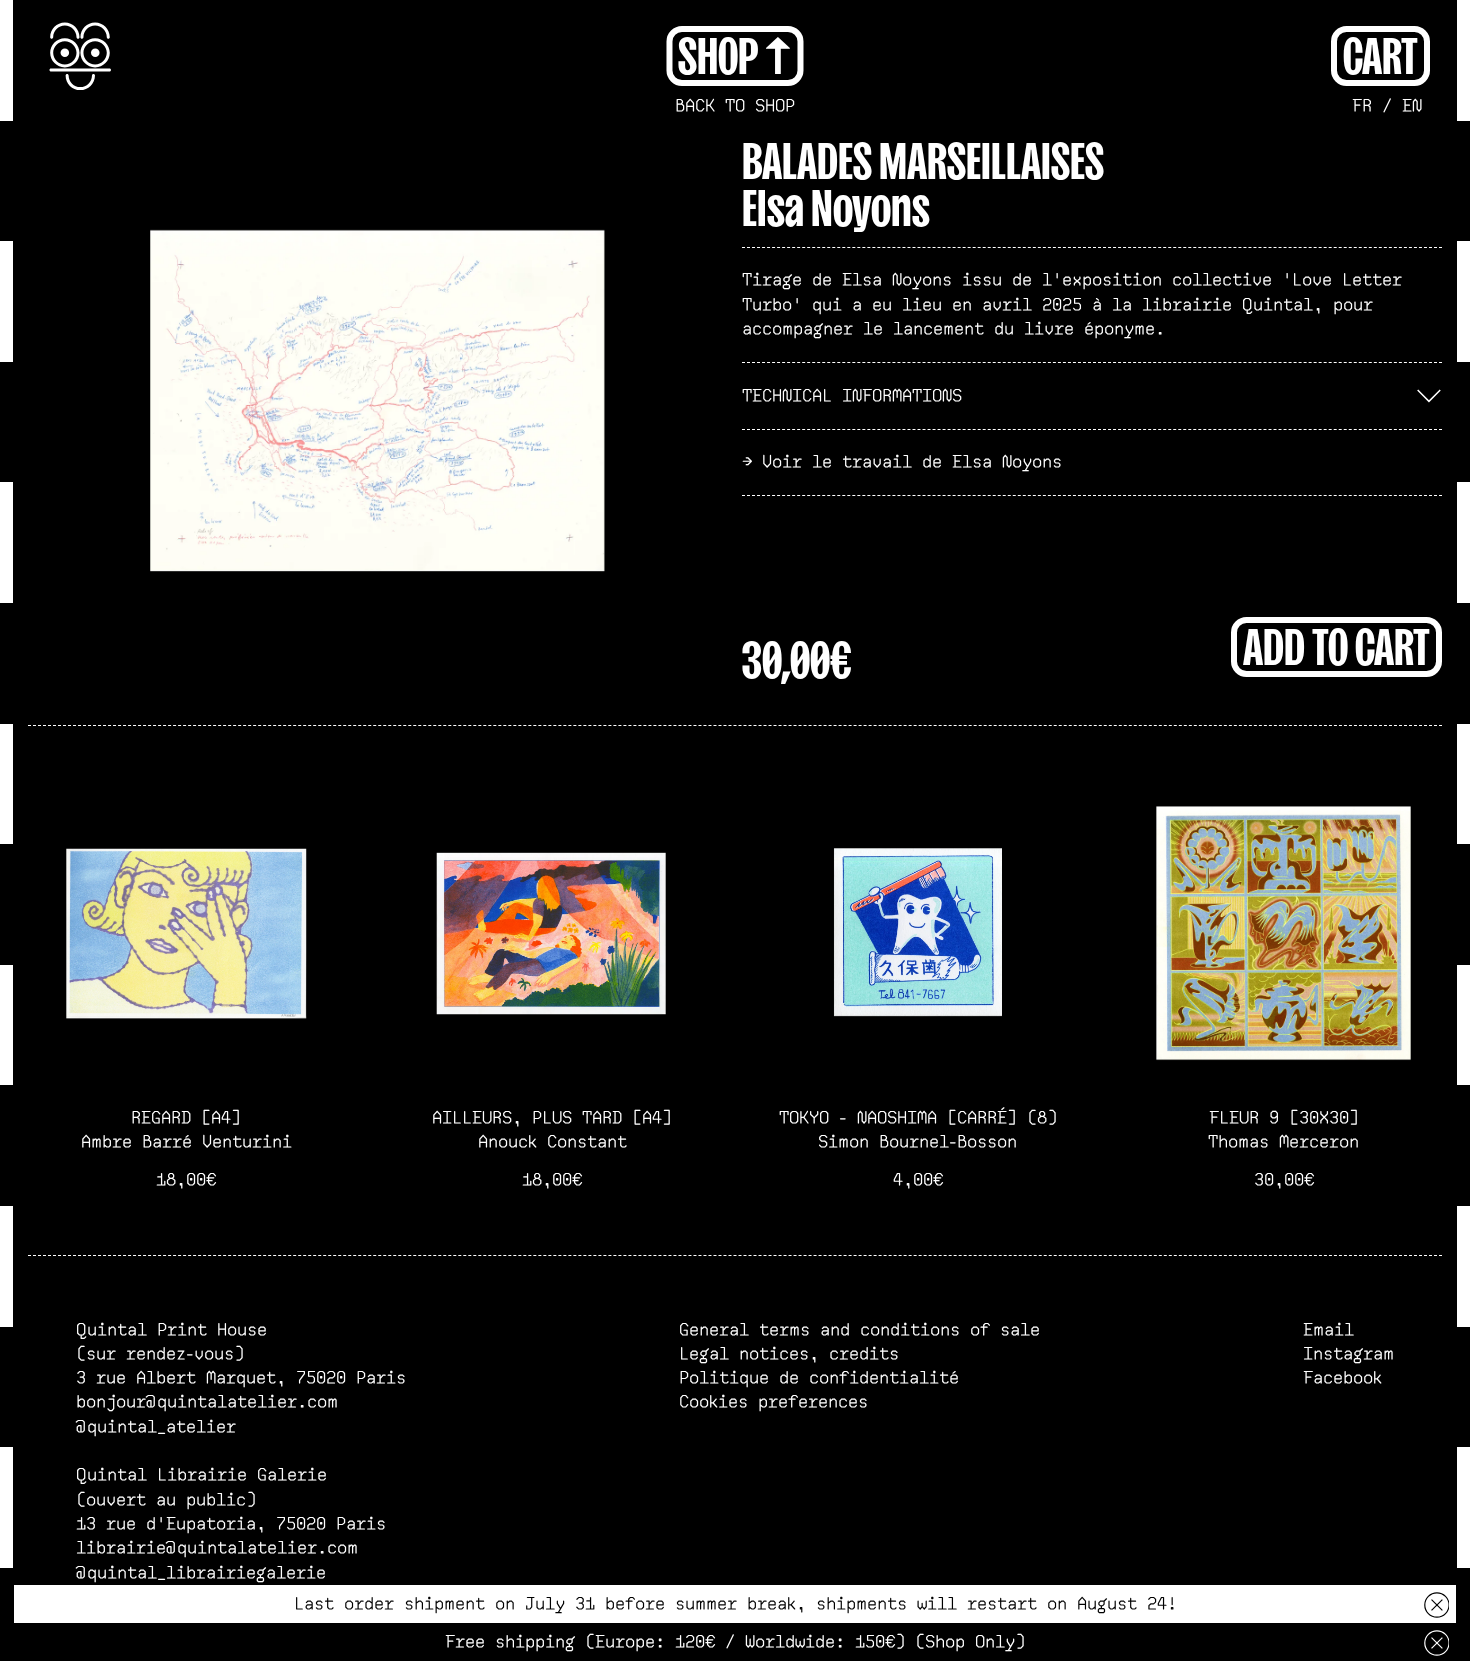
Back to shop (735, 106)
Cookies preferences (773, 1402)
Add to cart (1336, 644)
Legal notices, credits (789, 1354)
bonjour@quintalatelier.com (207, 1402)
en (1412, 106)
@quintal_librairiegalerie (201, 1573)
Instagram (1348, 1354)
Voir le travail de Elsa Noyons (912, 462)
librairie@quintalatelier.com (217, 1548)
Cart (1380, 53)
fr (1362, 106)
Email (1328, 1330)
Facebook (1342, 1378)
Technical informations (852, 396)
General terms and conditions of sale (859, 1330)
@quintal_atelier (156, 1427)
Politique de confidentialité (819, 1378)
